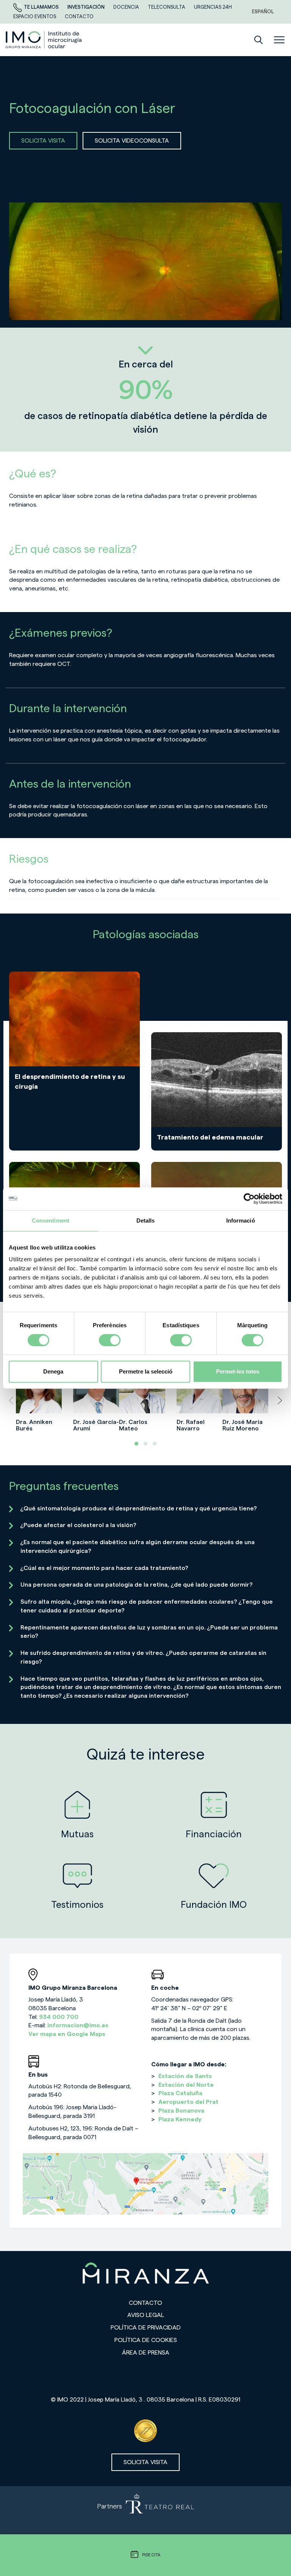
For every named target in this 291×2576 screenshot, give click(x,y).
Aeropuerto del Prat (189, 2102)
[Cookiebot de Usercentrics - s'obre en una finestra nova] (249, 1199)
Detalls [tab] (146, 1220)
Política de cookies (146, 2340)
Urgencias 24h (213, 7)
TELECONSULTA (167, 7)
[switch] (110, 1340)
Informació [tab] (241, 1220)
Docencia (127, 7)
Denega (53, 1371)
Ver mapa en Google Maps (67, 2034)
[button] (136, 1444)
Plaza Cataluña (180, 2093)
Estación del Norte (186, 2085)
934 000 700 (59, 2017)
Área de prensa (146, 2353)
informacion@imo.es (78, 2025)
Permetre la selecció (146, 1371)
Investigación (87, 7)
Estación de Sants (185, 2076)
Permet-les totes (238, 1371)
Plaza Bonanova (181, 2111)
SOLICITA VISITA (43, 141)
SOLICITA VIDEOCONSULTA (132, 141)
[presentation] (11, 1400)
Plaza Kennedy (180, 2119)
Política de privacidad (146, 2328)
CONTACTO (79, 16)
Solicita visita (145, 2462)
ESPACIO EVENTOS (35, 16)
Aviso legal (146, 2315)
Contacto (145, 2303)
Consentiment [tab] (51, 1220)
